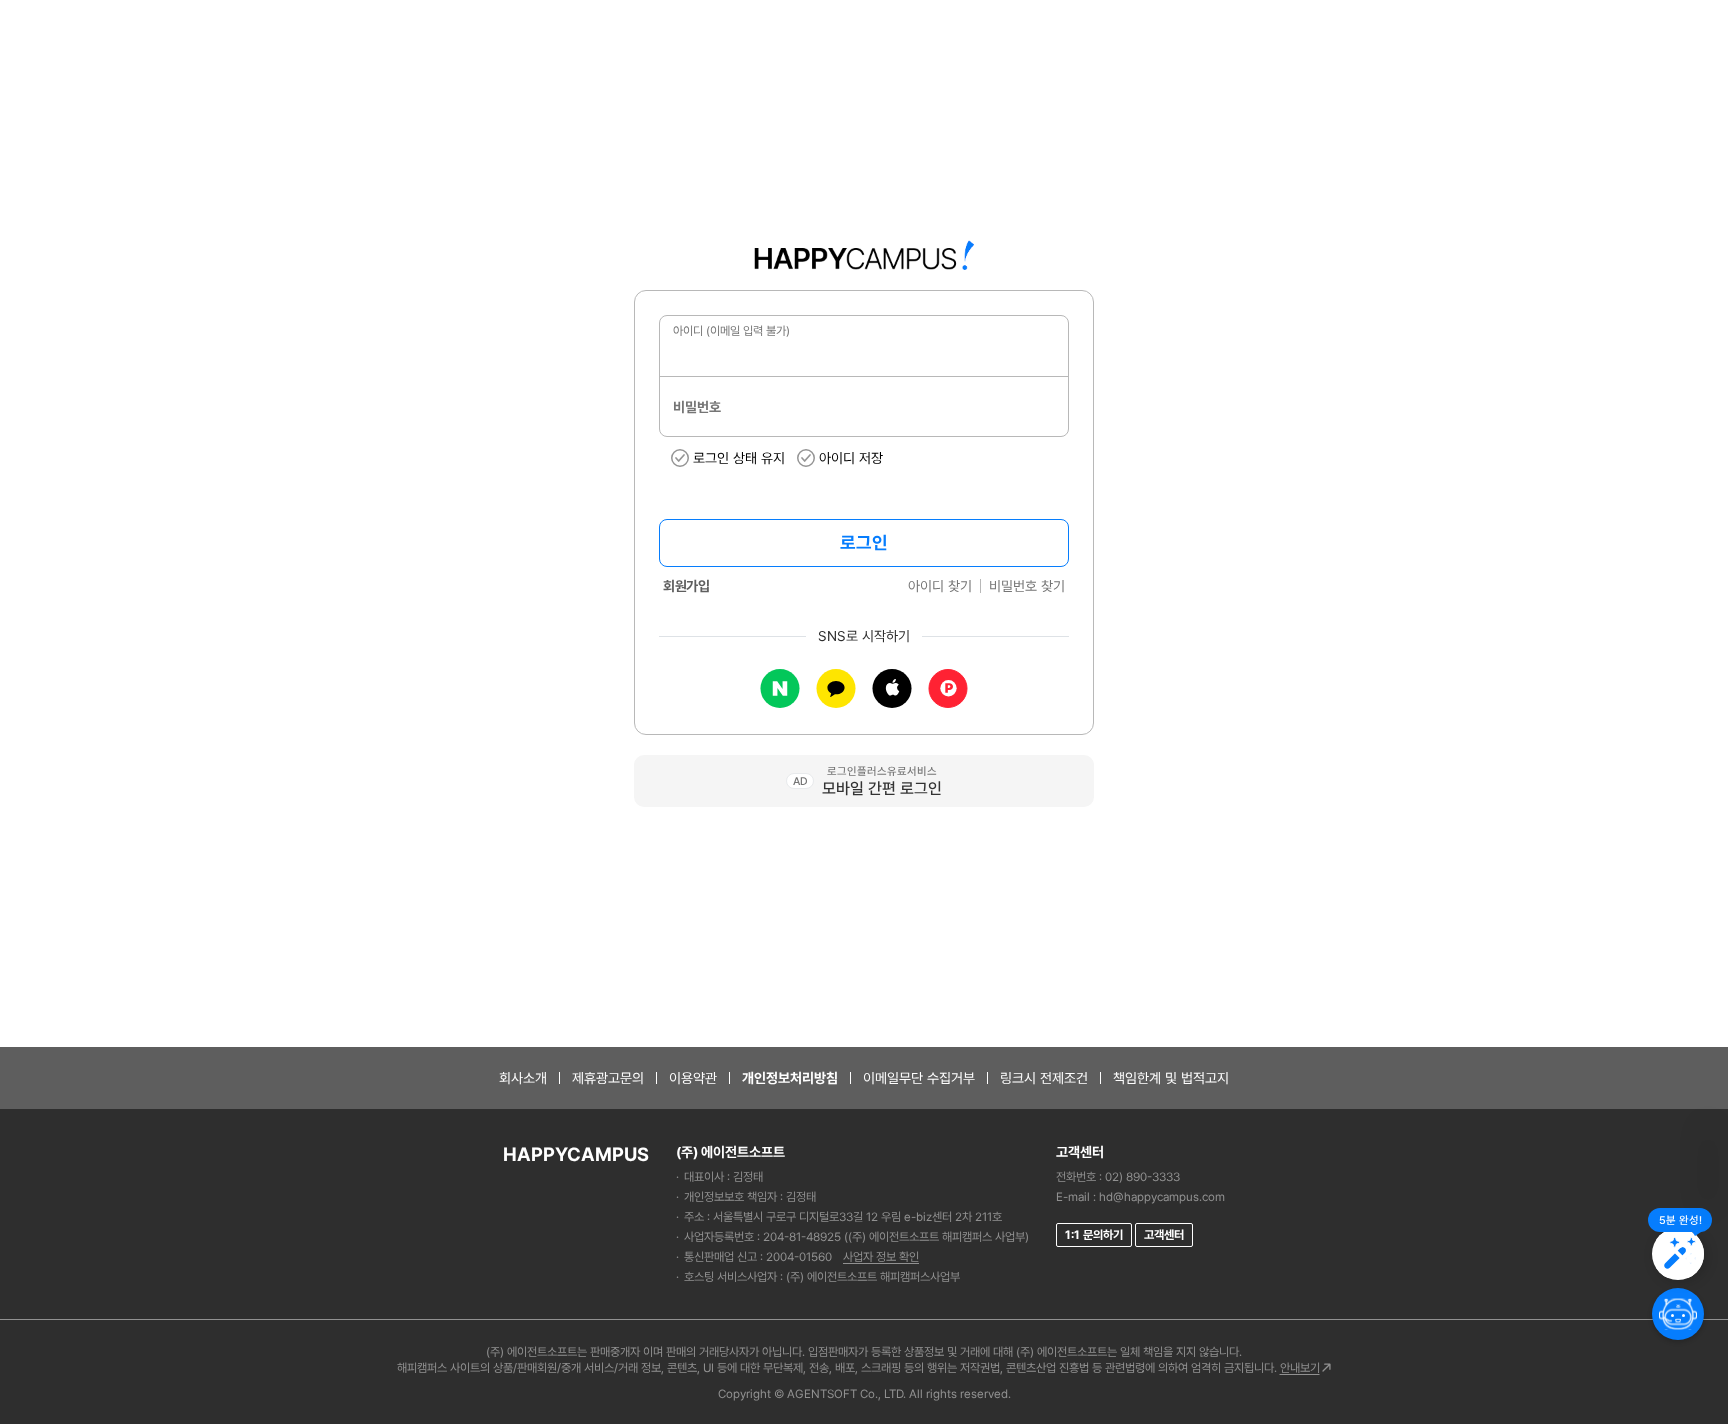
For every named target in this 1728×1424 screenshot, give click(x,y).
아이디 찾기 (940, 586)
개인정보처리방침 (790, 1078)
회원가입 (686, 586)
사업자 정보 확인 (881, 1257)
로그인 (863, 542)
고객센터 (1164, 1235)
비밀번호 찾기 (1027, 586)
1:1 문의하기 (1094, 1235)
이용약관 (693, 1078)
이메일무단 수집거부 (919, 1078)
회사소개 (523, 1078)
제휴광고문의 (608, 1078)
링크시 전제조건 (1044, 1078)
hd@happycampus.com (1162, 1197)
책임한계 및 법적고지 (1171, 1078)
